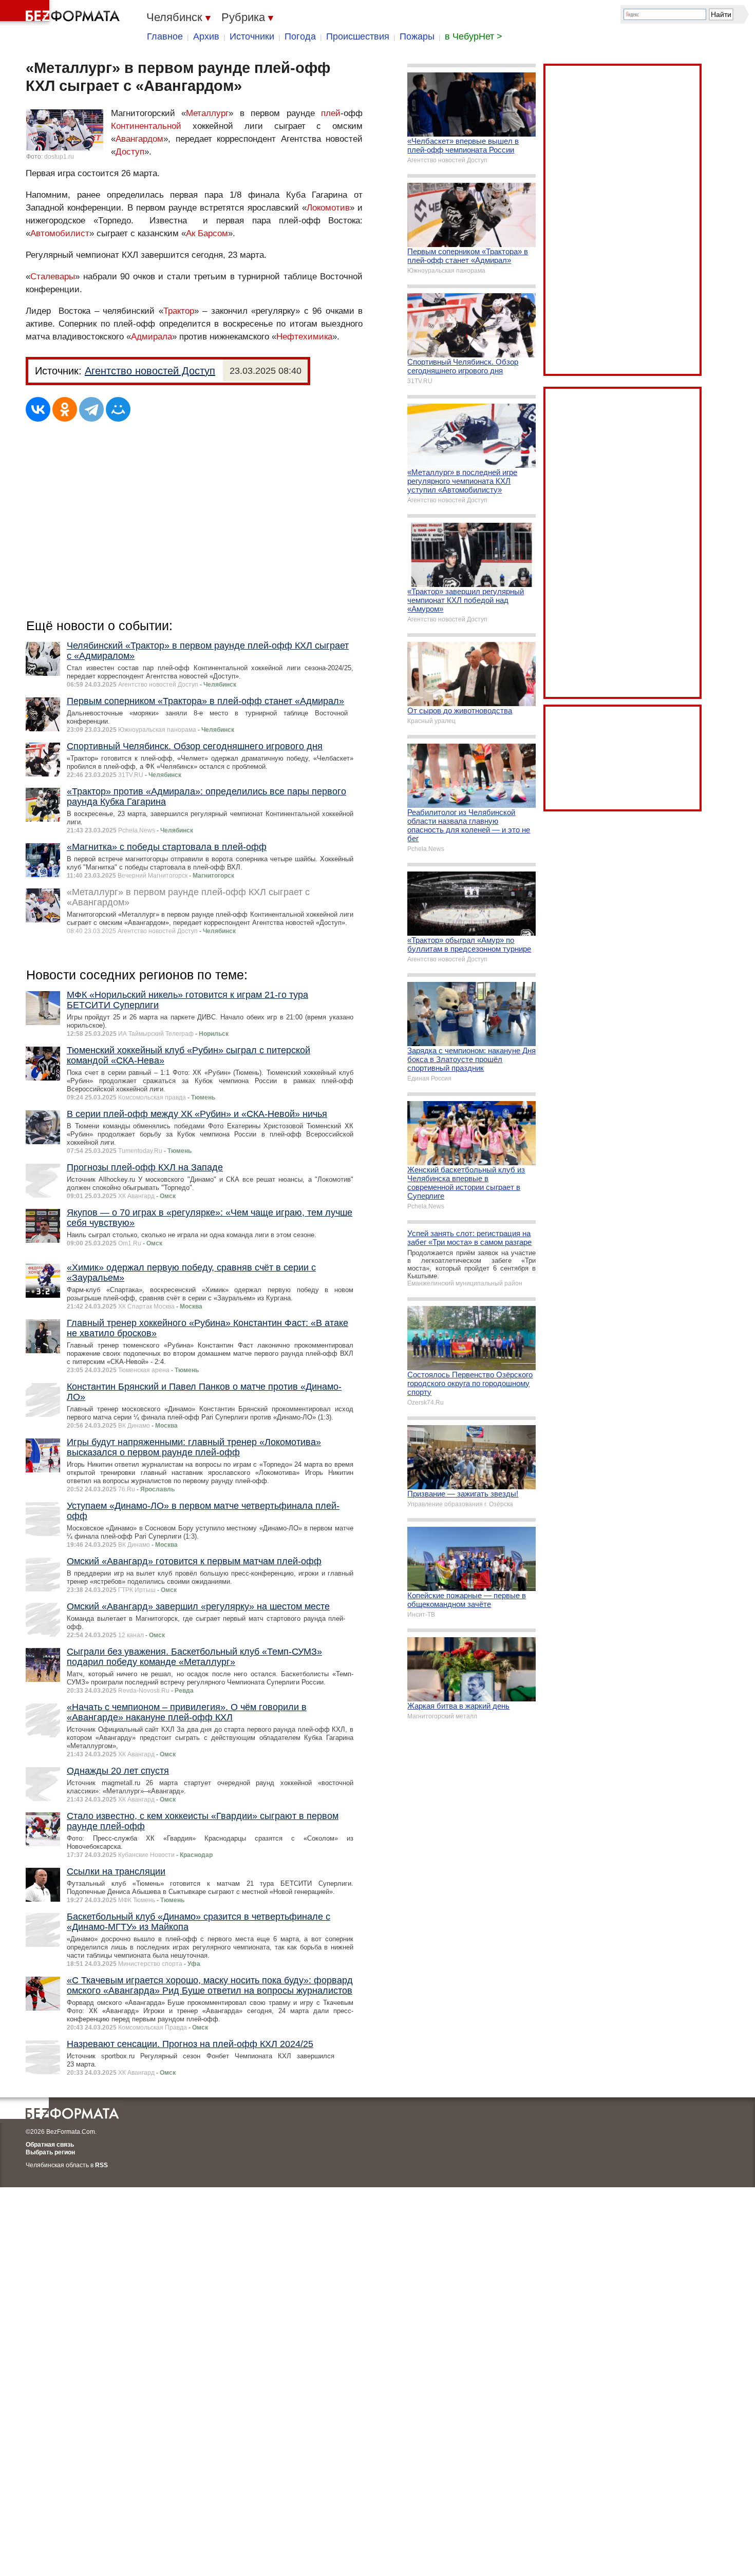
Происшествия (358, 36)
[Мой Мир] (118, 409)
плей (331, 113)
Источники (252, 36)
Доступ (130, 152)
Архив (206, 36)
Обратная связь (50, 2145)
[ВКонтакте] (38, 409)
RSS (101, 2165)
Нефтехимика (304, 337)
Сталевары (53, 277)
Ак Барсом (207, 233)
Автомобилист (60, 233)
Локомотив (328, 208)
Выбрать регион (50, 2152)
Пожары (417, 36)
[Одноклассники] (65, 409)
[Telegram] (91, 409)
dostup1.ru (59, 157)
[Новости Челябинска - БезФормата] (62, 13)
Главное (165, 36)
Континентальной (146, 126)
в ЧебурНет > (474, 36)
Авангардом (139, 139)
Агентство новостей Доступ (150, 371)
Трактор (179, 311)
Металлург (207, 113)
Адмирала (152, 337)
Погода (300, 36)
